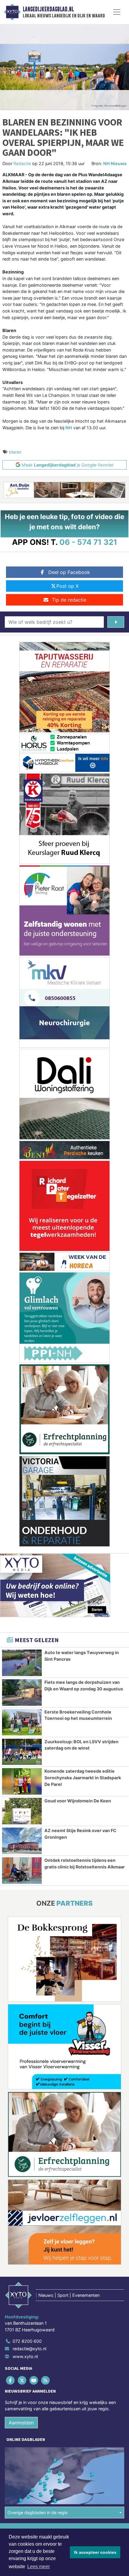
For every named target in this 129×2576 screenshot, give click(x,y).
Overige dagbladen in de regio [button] (38, 2513)
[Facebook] (11, 2380)
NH (69, 428)
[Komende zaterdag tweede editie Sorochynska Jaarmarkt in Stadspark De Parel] (22, 1781)
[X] (22, 2380)
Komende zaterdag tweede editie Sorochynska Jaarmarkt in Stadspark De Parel (83, 1777)
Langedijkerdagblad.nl (48, 9)
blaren (15, 452)
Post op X (67, 586)
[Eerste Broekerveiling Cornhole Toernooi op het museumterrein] (22, 1722)
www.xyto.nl (25, 2356)
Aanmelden (21, 2423)
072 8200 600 (27, 2341)
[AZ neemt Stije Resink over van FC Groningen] (22, 1841)
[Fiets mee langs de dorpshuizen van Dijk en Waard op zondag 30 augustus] (22, 1693)
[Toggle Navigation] (117, 12)
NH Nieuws (115, 163)
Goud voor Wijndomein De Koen (78, 1801)
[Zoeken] (116, 622)
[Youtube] (34, 2380)
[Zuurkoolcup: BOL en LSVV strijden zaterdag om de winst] (22, 1752)
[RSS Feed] (46, 2380)
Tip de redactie (69, 600)
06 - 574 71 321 (88, 542)
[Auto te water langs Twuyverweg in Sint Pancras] (22, 1663)
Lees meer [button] (39, 2567)
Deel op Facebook (69, 572)
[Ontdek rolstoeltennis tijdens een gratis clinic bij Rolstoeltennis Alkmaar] (22, 1871)
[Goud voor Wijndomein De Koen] (22, 1811)
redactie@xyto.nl (29, 2349)
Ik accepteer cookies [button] (95, 2552)
